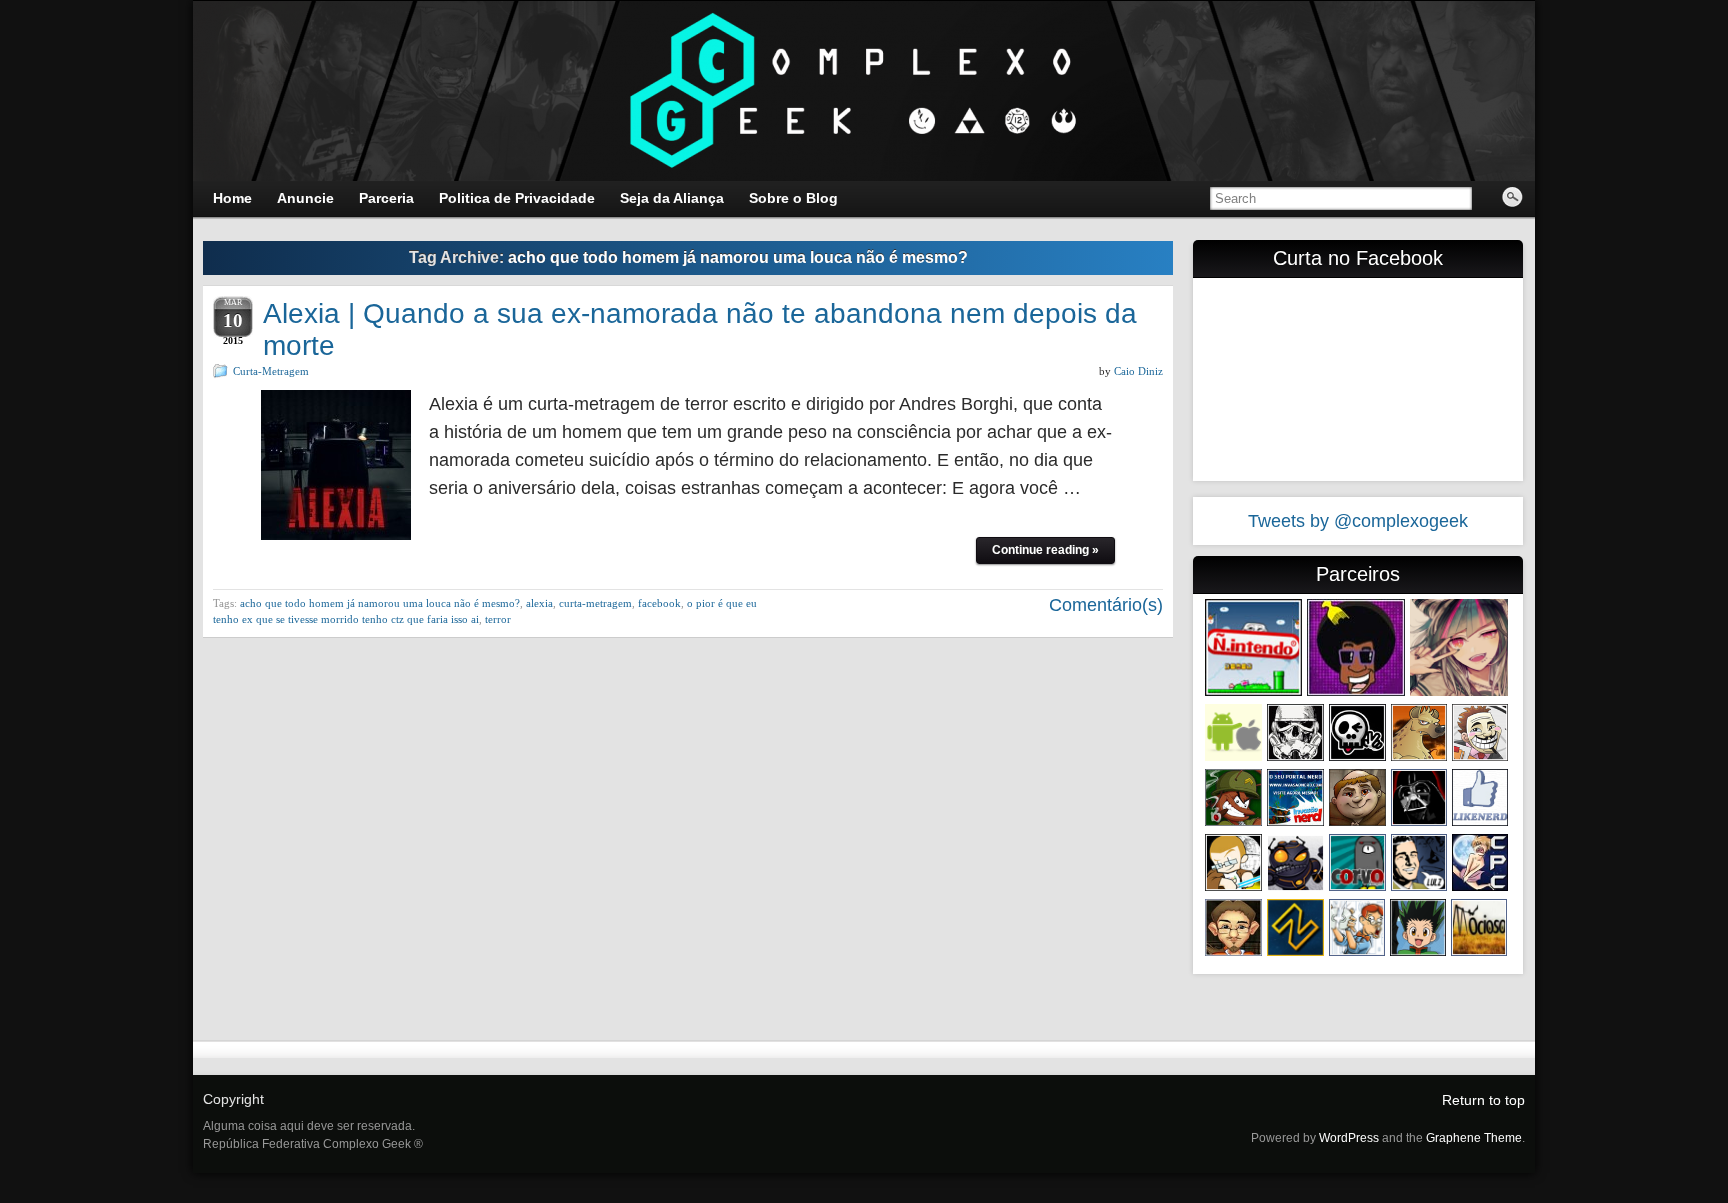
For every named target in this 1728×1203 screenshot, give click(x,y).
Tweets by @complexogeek (1358, 521)
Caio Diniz (1138, 371)
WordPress (1349, 1138)
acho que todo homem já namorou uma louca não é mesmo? (380, 603)
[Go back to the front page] (864, 91)
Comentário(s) (1103, 605)
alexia (539, 603)
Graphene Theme (1474, 1138)
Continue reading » (1045, 550)
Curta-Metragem (271, 371)
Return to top (1483, 1100)
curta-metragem (595, 603)
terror (498, 619)
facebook (659, 603)
